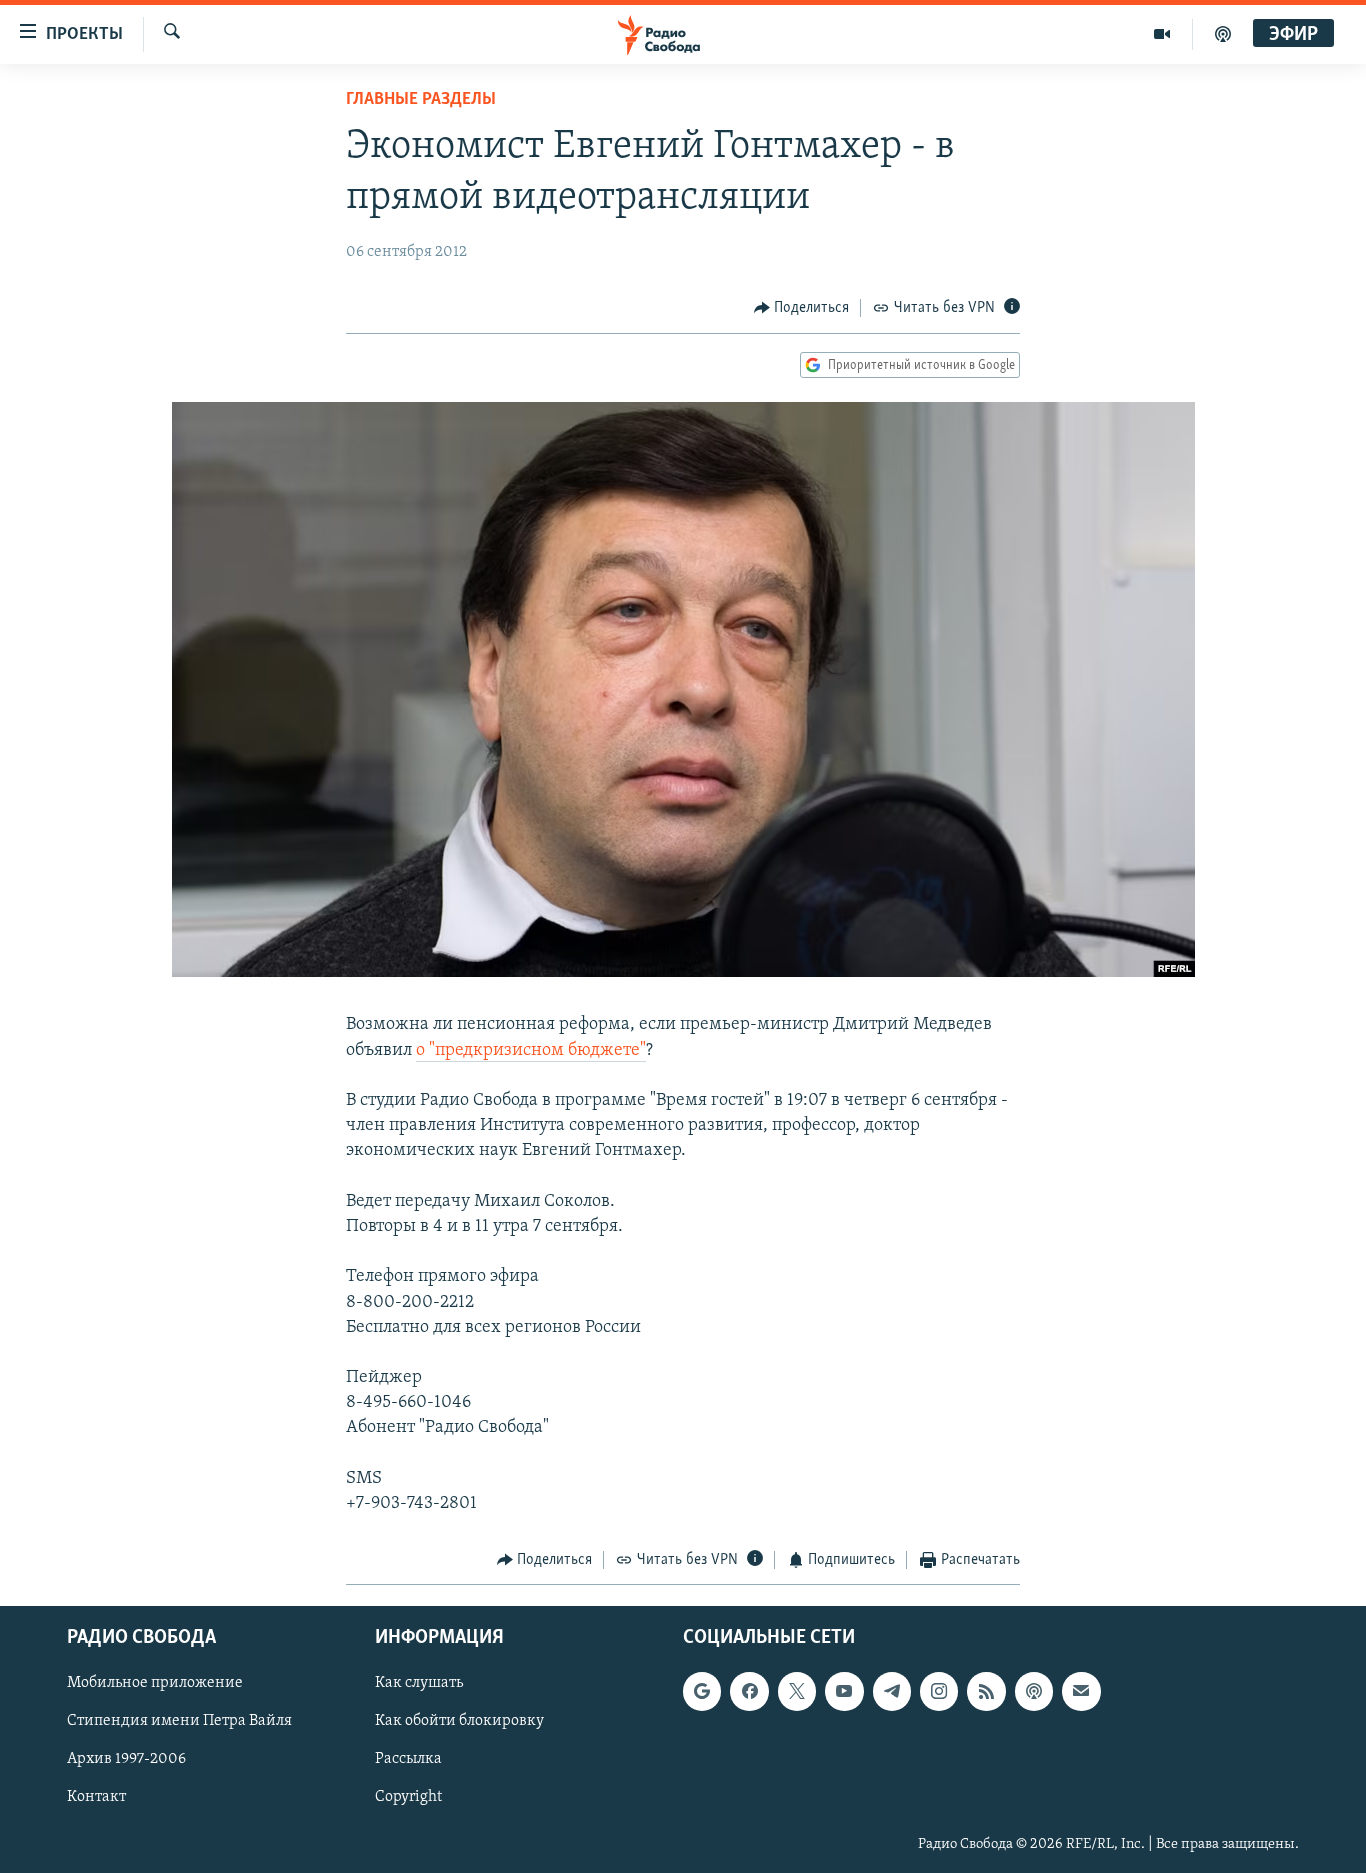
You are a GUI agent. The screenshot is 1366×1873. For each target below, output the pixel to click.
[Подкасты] (1034, 1691)
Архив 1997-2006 (126, 1759)
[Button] (802, 308)
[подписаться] (1081, 1691)
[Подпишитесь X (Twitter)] (797, 1691)
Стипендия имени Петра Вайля (179, 1721)
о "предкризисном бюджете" (531, 1051)
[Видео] (1162, 34)
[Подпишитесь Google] (702, 1691)
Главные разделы (421, 100)
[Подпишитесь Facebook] (749, 1691)
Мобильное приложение (155, 1683)
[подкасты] (1223, 34)
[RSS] (986, 1691)
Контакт (96, 1797)
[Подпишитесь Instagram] (939, 1691)
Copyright (408, 1797)
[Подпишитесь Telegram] (892, 1691)
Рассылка (408, 1759)
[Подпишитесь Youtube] (844, 1691)
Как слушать (419, 1683)
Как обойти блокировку (459, 1721)
